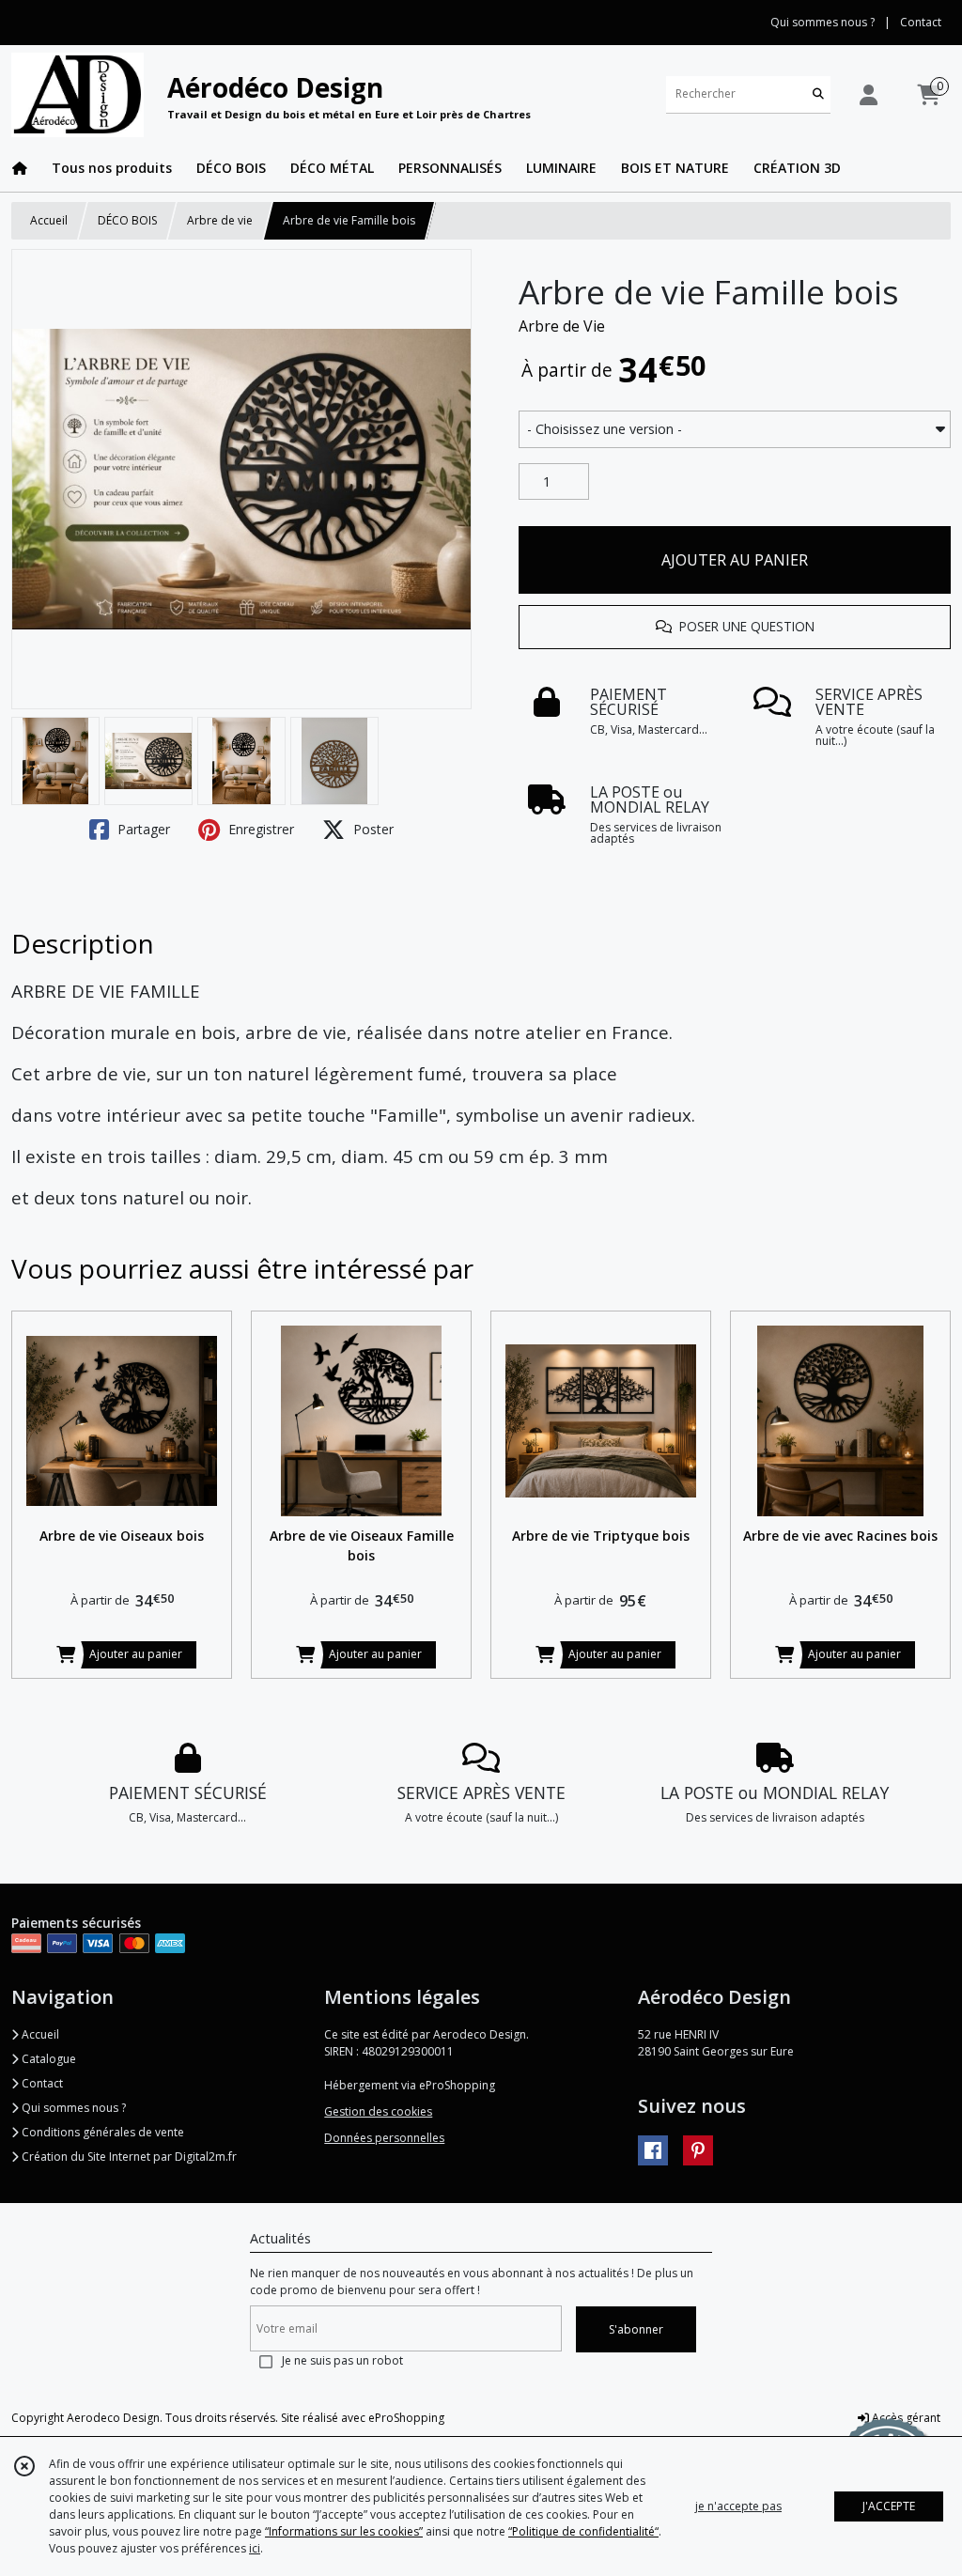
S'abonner (636, 2329)
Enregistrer (259, 829)
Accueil (49, 220)
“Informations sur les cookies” (344, 2531)
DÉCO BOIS (127, 220)
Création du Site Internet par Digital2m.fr (128, 2157)
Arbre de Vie (562, 326)
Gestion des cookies (378, 2111)
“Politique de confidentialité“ (583, 2531)
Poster (372, 829)
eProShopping (406, 2418)
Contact (921, 22)
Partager (142, 829)
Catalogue (47, 2059)
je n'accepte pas (738, 2506)
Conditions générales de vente (101, 2132)
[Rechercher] (818, 94)
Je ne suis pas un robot (342, 2360)
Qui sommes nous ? (72, 2108)
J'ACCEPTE (889, 2506)
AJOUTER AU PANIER (735, 560)
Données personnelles (384, 2138)
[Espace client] (868, 94)
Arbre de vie (220, 220)
